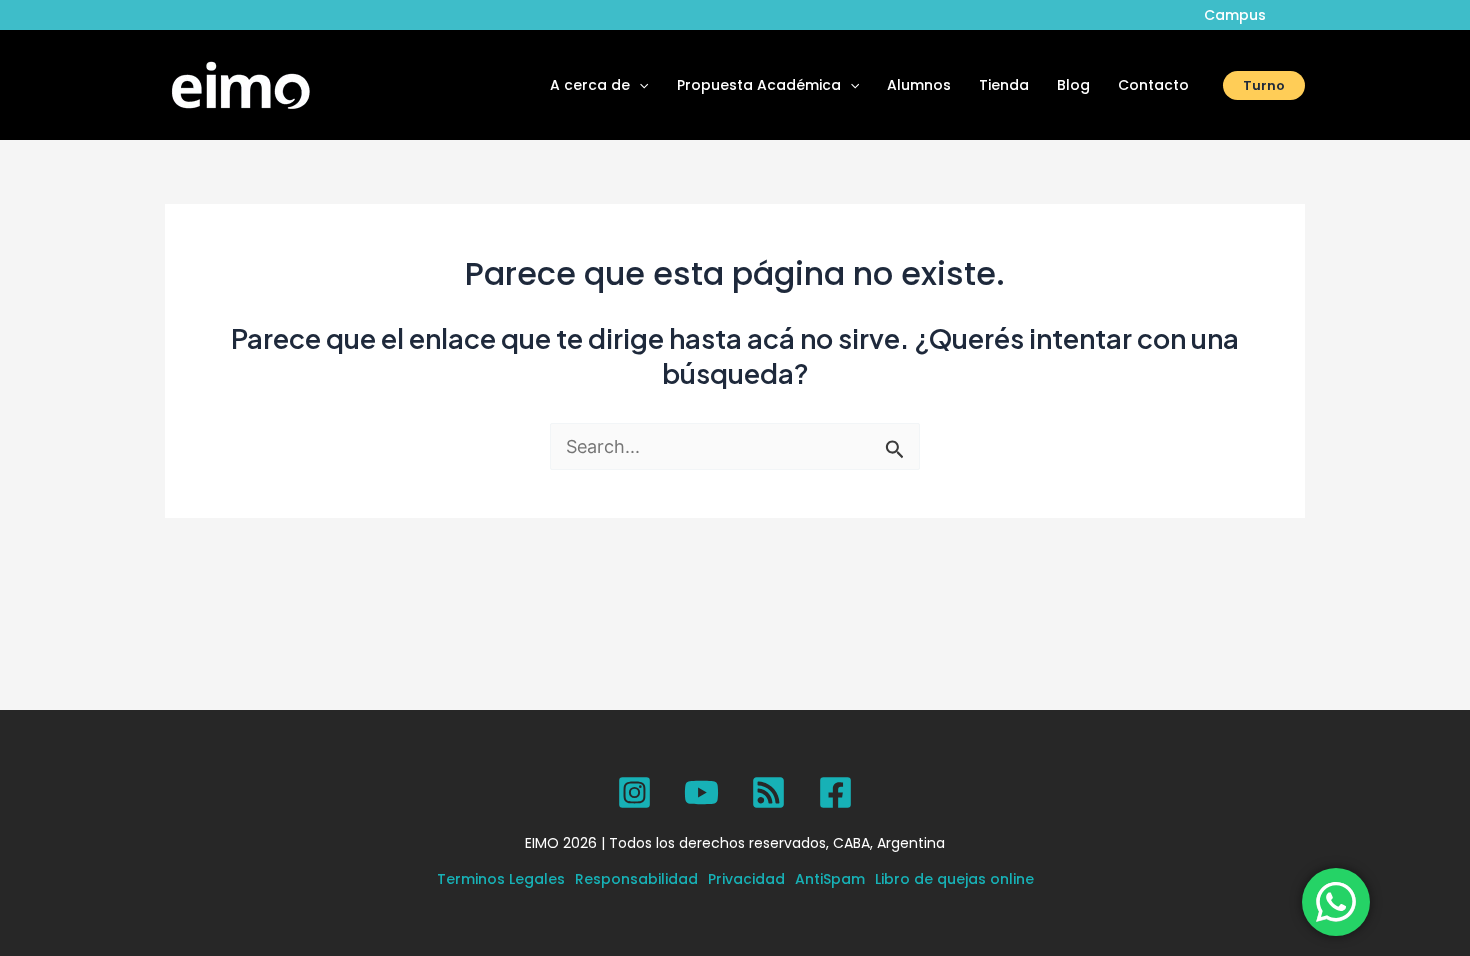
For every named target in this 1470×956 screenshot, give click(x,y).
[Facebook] (835, 792)
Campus (1235, 15)
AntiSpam (830, 879)
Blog (1073, 85)
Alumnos (919, 85)
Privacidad (746, 879)
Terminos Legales (501, 879)
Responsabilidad (636, 879)
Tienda (1004, 85)
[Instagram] (634, 792)
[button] (639, 85)
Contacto (1153, 85)
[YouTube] (701, 792)
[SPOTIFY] (768, 792)
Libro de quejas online (954, 879)
